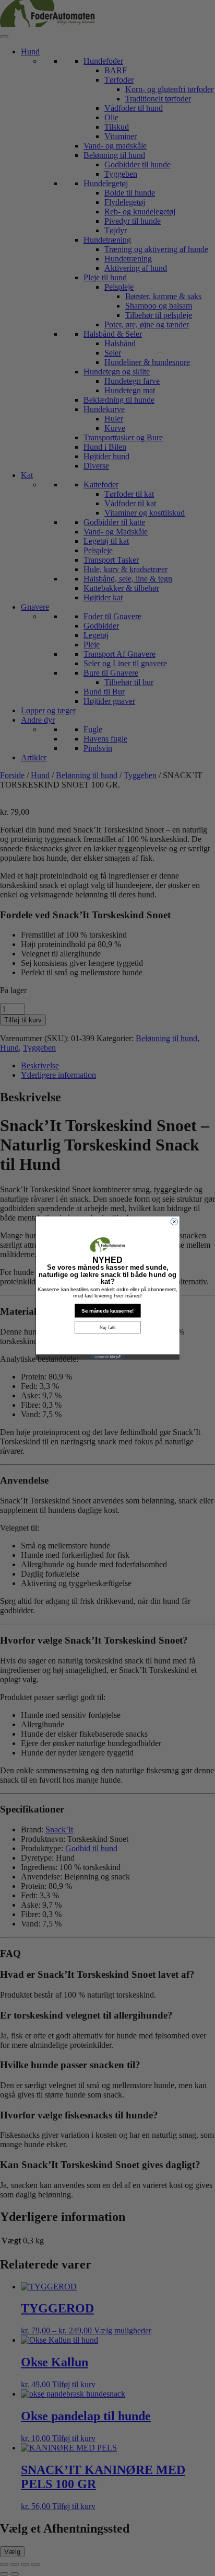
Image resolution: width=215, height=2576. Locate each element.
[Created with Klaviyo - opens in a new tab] (107, 1357)
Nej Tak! (107, 1327)
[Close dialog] (174, 1222)
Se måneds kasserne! (107, 1311)
